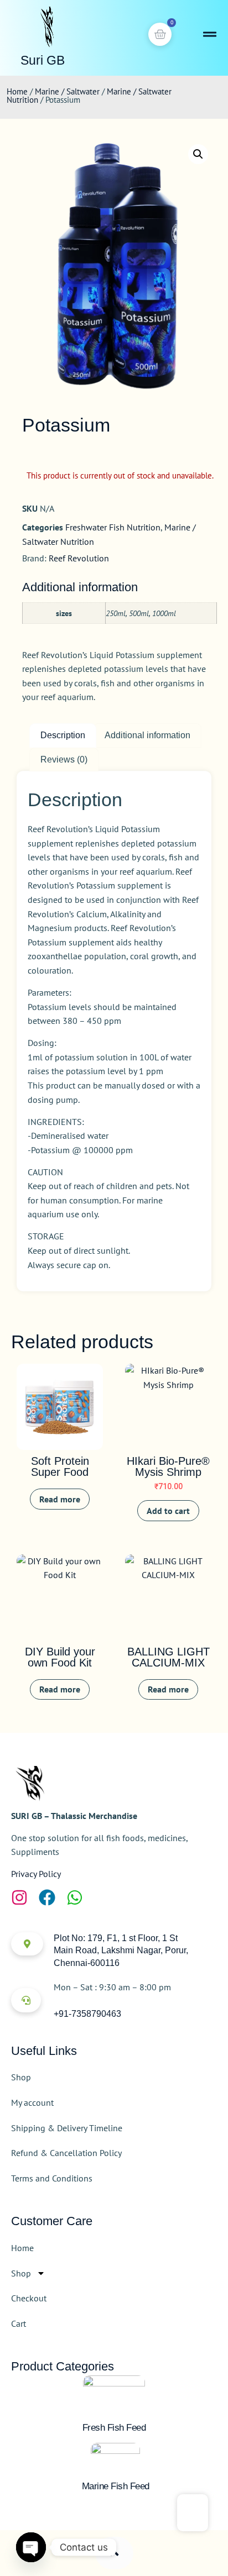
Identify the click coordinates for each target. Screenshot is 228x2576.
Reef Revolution (79, 558)
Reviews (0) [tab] (64, 759)
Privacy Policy (36, 1874)
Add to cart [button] (168, 1511)
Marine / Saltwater (67, 91)
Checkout (29, 2298)
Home (17, 91)
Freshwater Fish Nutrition (113, 527)
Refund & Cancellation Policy (66, 2153)
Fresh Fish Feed (114, 2428)
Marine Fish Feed (116, 2486)
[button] (198, 154)
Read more (60, 1499)
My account (32, 2102)
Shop (21, 2077)
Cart (19, 2323)
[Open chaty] (31, 2547)
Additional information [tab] (147, 735)
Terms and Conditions (52, 2178)
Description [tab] (63, 735)
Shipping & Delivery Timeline (67, 2128)
